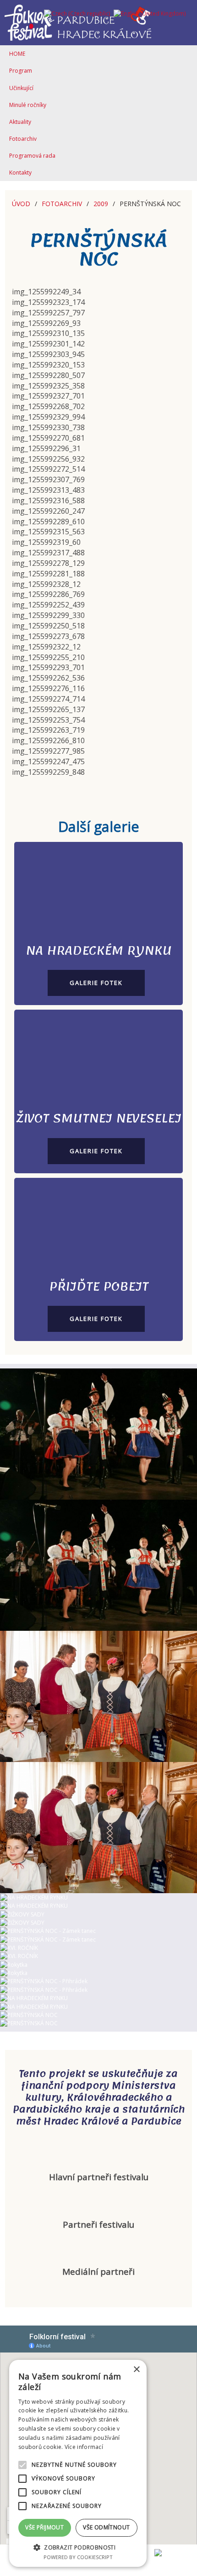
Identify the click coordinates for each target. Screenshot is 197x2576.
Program (21, 71)
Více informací (84, 2447)
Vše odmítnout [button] (106, 2527)
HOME (17, 54)
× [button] (136, 2370)
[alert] (78, 2463)
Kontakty (20, 173)
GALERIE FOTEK (96, 983)
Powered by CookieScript (78, 2557)
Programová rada (32, 156)
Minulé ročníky (28, 105)
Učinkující (21, 88)
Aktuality (20, 122)
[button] (78, 2547)
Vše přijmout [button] (44, 2527)
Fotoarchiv (23, 139)
